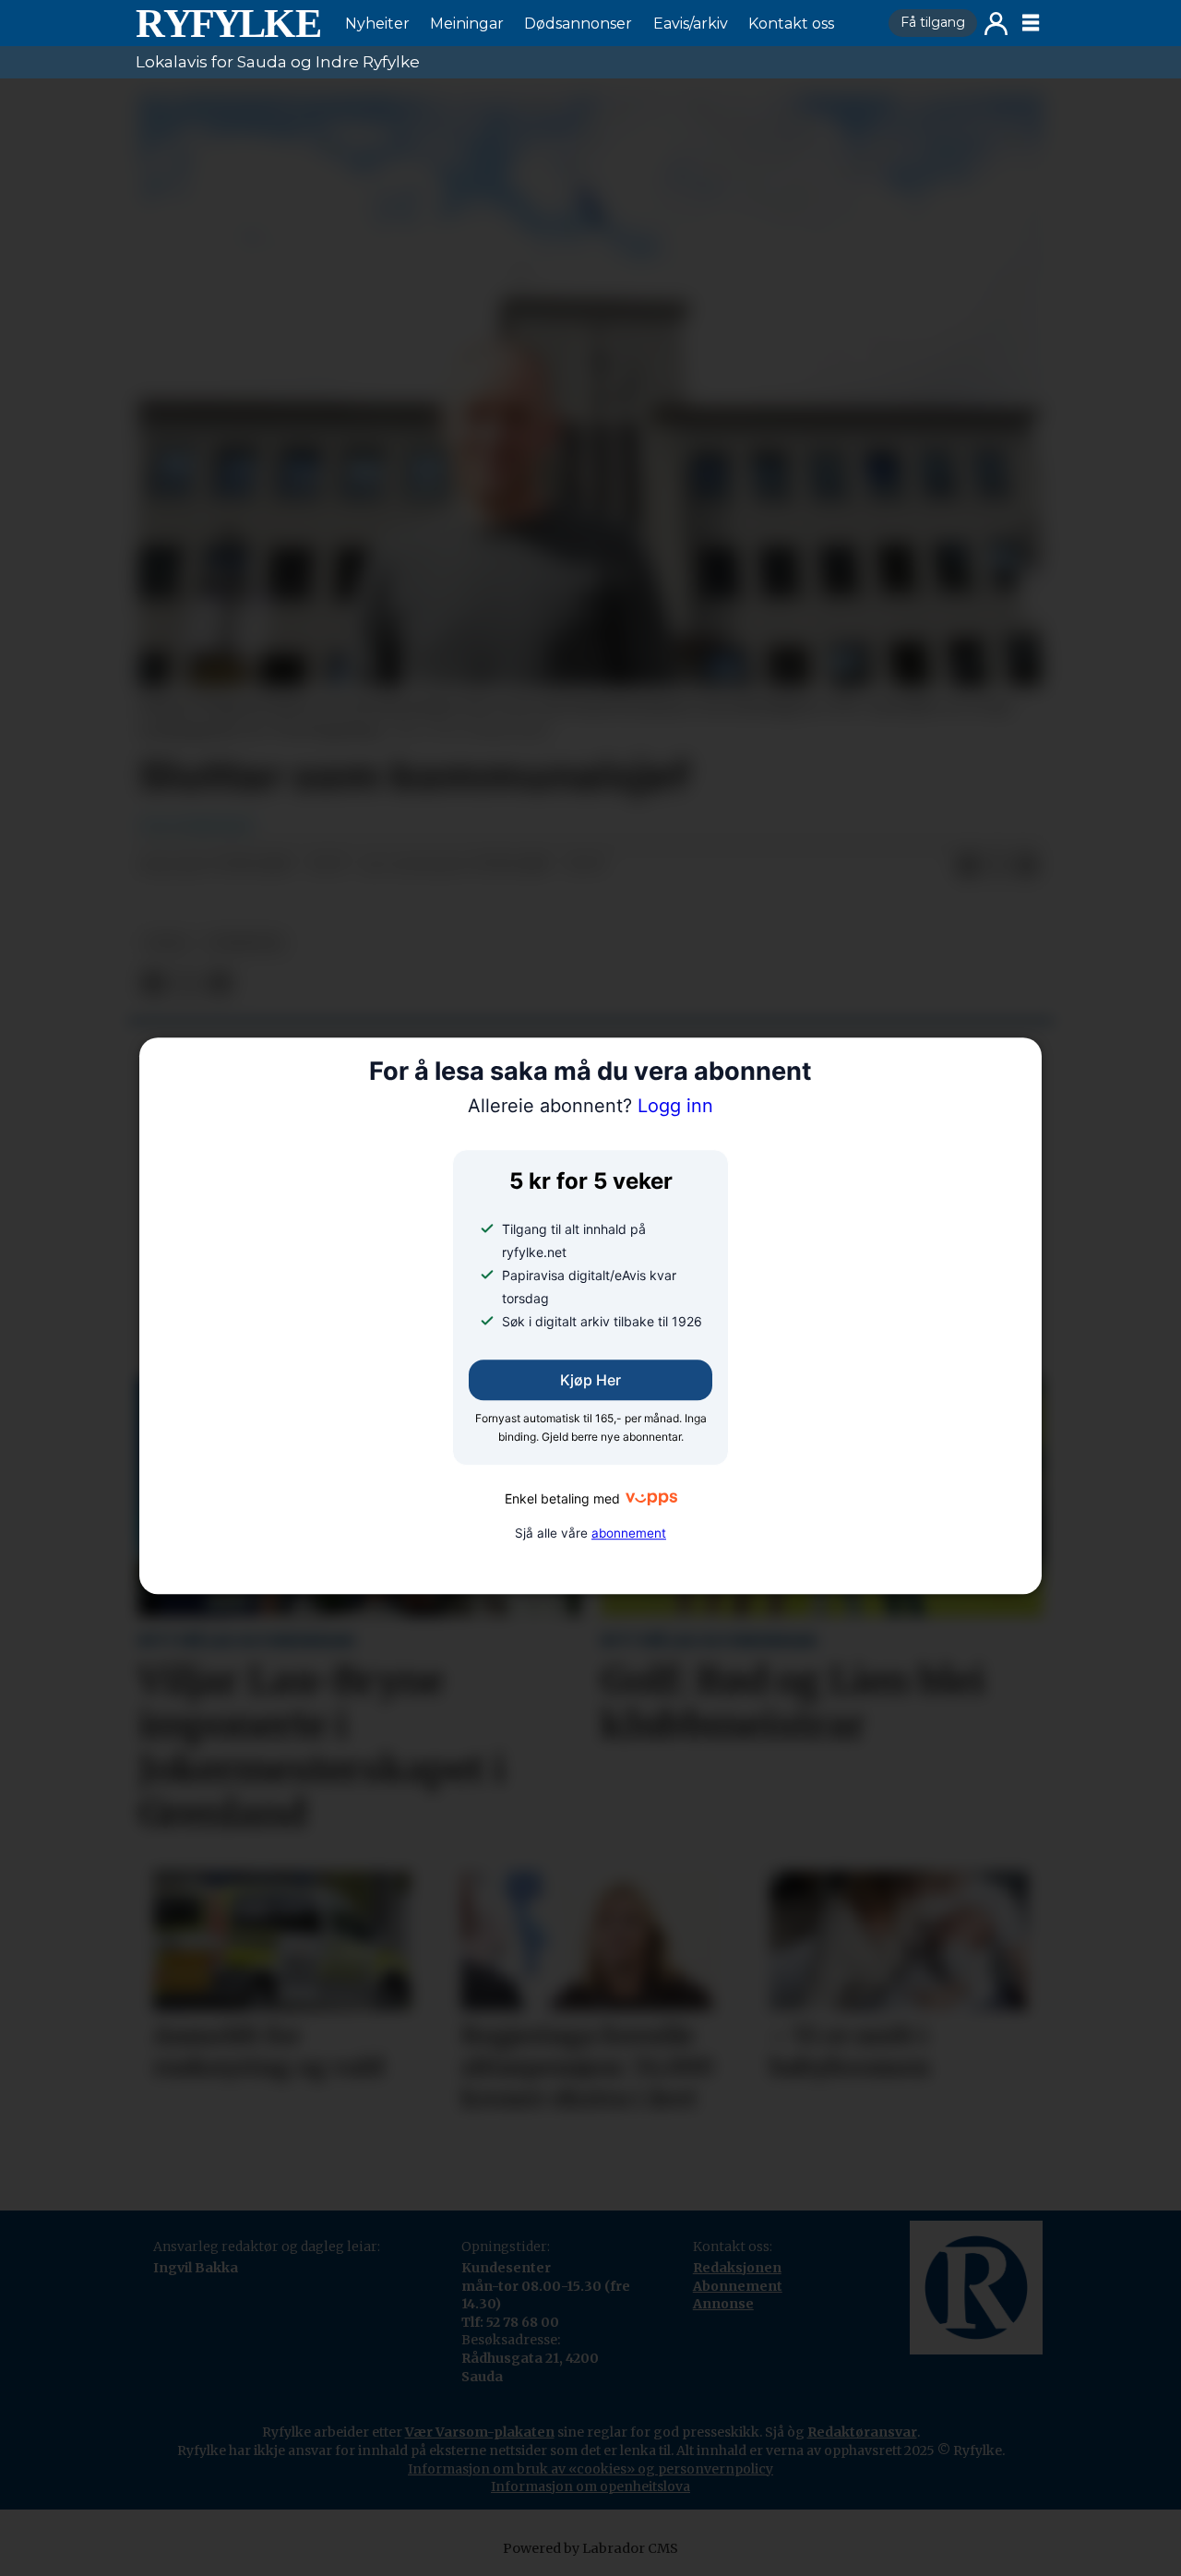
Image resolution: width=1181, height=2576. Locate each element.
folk (167, 943)
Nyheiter (377, 24)
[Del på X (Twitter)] (997, 866)
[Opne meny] (1031, 23)
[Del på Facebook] (968, 866)
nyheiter (245, 943)
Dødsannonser (578, 24)
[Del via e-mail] (1027, 866)
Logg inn (996, 24)
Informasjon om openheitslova (590, 2486)
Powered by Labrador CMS (590, 2548)
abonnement (629, 1533)
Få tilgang (933, 22)
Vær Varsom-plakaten (480, 2432)
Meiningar (467, 24)
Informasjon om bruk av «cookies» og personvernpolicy (590, 2469)
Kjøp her (590, 1380)
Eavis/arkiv (691, 24)
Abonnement (738, 2286)
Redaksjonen (737, 2268)
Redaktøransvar (862, 2432)
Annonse (723, 2304)
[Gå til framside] (228, 23)
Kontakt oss (791, 24)
